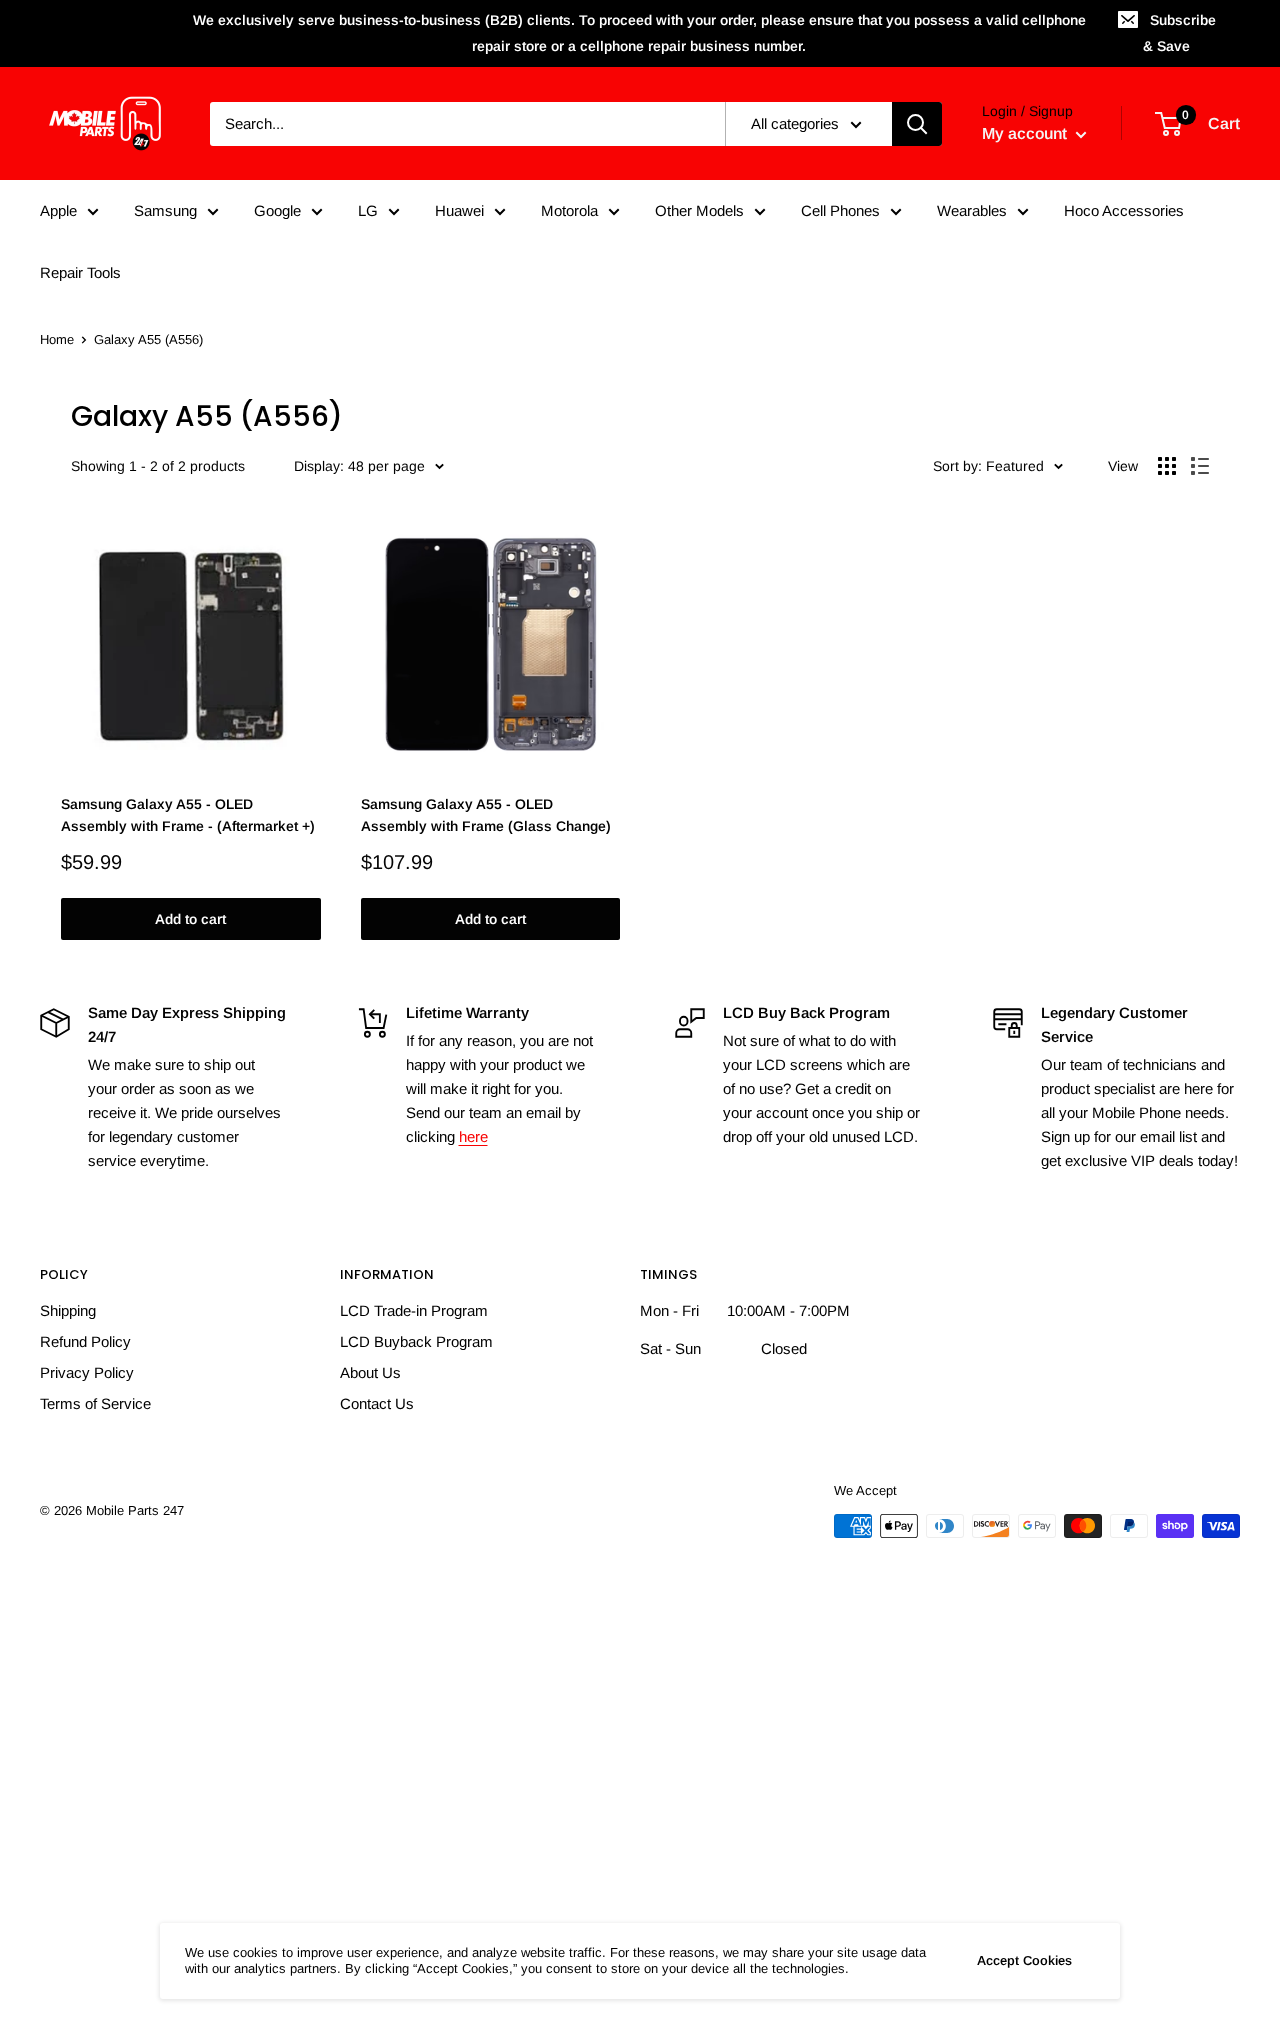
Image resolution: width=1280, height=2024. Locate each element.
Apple (58, 210)
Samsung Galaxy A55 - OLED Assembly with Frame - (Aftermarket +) (188, 815)
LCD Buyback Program (416, 1341)
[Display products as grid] (1167, 466)
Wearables (972, 210)
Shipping (68, 1310)
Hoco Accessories (1124, 210)
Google (277, 210)
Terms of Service (95, 1403)
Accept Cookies (1024, 1960)
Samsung (165, 210)
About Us (370, 1372)
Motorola (569, 210)
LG (368, 210)
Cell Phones (840, 210)
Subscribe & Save (1179, 33)
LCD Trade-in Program (414, 1310)
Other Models (699, 210)
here (473, 1136)
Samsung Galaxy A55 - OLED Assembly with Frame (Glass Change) (486, 815)
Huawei (459, 210)
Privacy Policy (87, 1372)
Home (57, 339)
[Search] (917, 124)
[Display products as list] (1200, 466)
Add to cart (190, 919)
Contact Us (377, 1403)
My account (1026, 133)
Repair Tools (80, 272)
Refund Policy (85, 1341)
